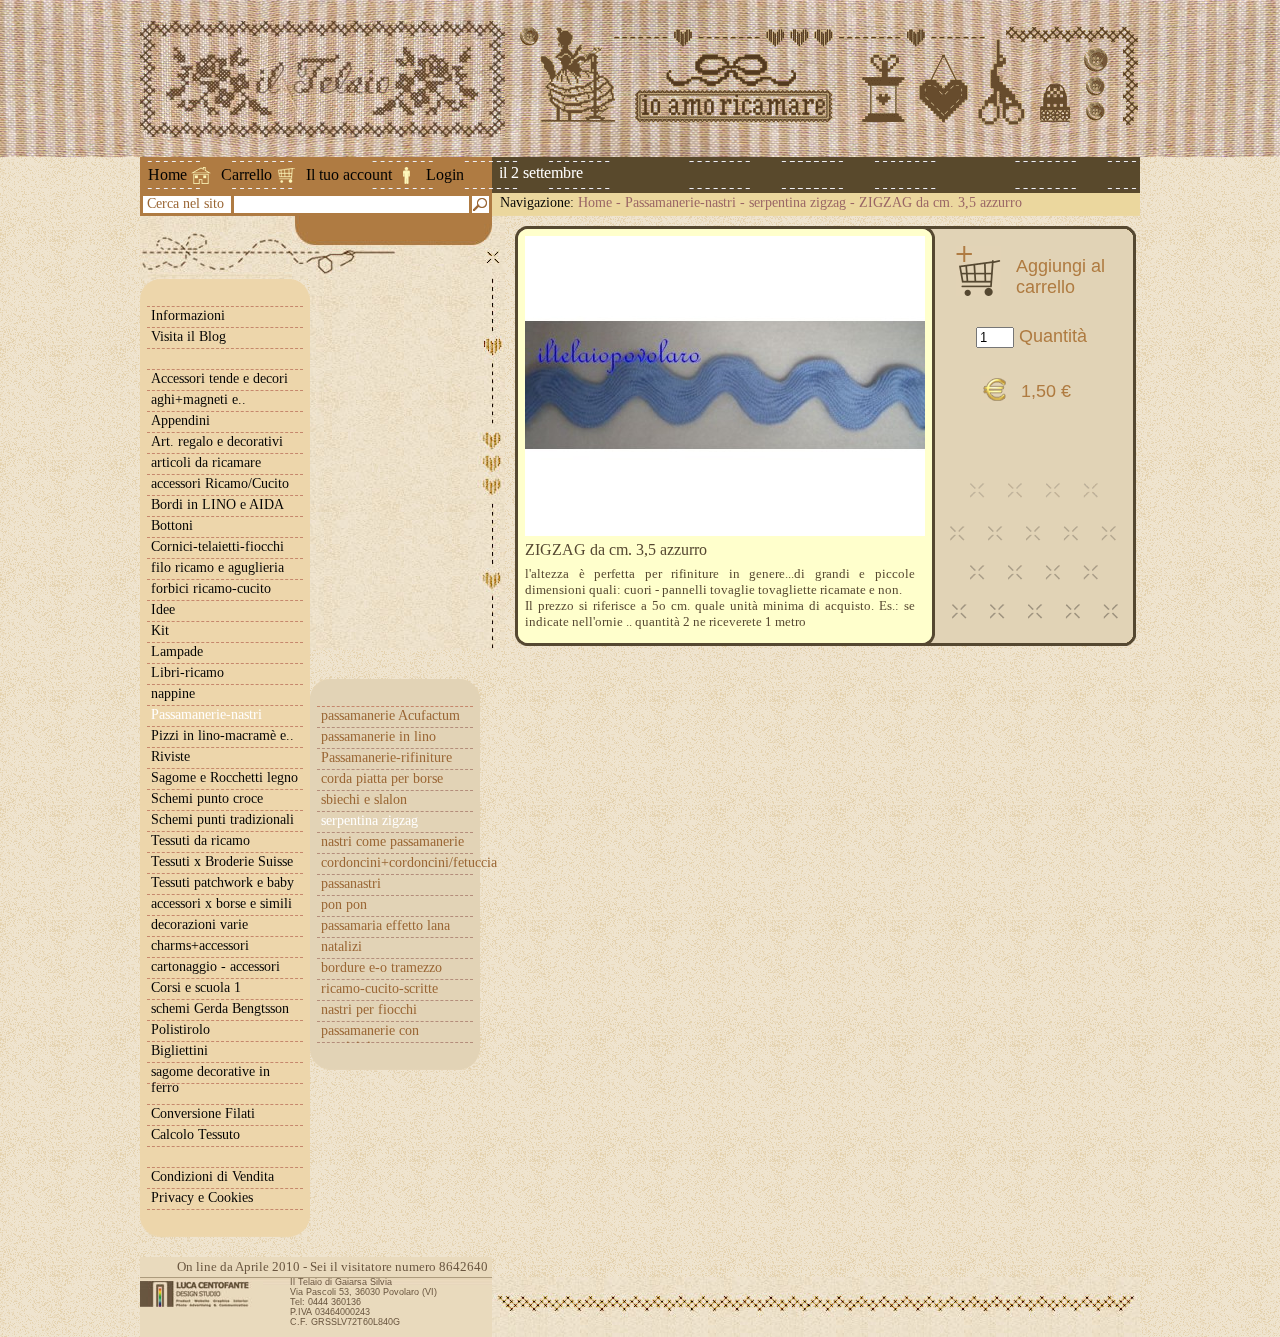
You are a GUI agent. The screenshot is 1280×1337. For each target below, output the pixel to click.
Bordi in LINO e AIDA (217, 504)
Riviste (170, 756)
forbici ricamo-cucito (211, 588)
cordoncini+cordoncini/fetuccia (397, 862)
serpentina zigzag (797, 202)
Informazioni (188, 315)
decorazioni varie (199, 924)
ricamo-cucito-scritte (379, 988)
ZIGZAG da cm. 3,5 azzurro (940, 202)
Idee (163, 609)
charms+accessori (200, 945)
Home (167, 174)
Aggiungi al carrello (1060, 276)
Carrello (246, 174)
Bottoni (172, 525)
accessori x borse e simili (221, 903)
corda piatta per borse (382, 778)
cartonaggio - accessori (215, 966)
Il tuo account (349, 174)
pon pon (344, 904)
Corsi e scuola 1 (196, 987)
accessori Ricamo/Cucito (220, 483)
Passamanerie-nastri (680, 202)
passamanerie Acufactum (390, 715)
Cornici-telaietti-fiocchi (217, 546)
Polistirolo (180, 1029)
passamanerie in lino (378, 736)
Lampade (177, 651)
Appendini (180, 420)
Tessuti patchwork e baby (222, 882)
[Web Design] (201, 1294)
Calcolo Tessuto (195, 1134)
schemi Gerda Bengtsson (220, 1008)
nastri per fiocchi (369, 1009)
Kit (160, 630)
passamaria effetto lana (385, 925)
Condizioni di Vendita (212, 1176)
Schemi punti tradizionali (222, 819)
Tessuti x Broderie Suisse (222, 861)
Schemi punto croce (207, 798)
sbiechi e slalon (364, 799)
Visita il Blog (188, 336)
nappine (173, 693)
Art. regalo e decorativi (217, 441)
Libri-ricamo (187, 672)
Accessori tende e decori (219, 378)
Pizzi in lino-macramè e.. (222, 735)
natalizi (341, 946)
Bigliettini (179, 1050)
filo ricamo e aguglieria (217, 567)
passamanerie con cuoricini (370, 1038)
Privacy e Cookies (202, 1197)
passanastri (351, 883)
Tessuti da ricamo (200, 840)
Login (445, 174)
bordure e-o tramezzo (381, 967)
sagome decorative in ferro (210, 1079)
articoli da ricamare (206, 462)
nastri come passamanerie (392, 841)
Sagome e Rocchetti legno (224, 777)
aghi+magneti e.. (198, 399)
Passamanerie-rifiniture (386, 757)
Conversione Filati (203, 1113)
